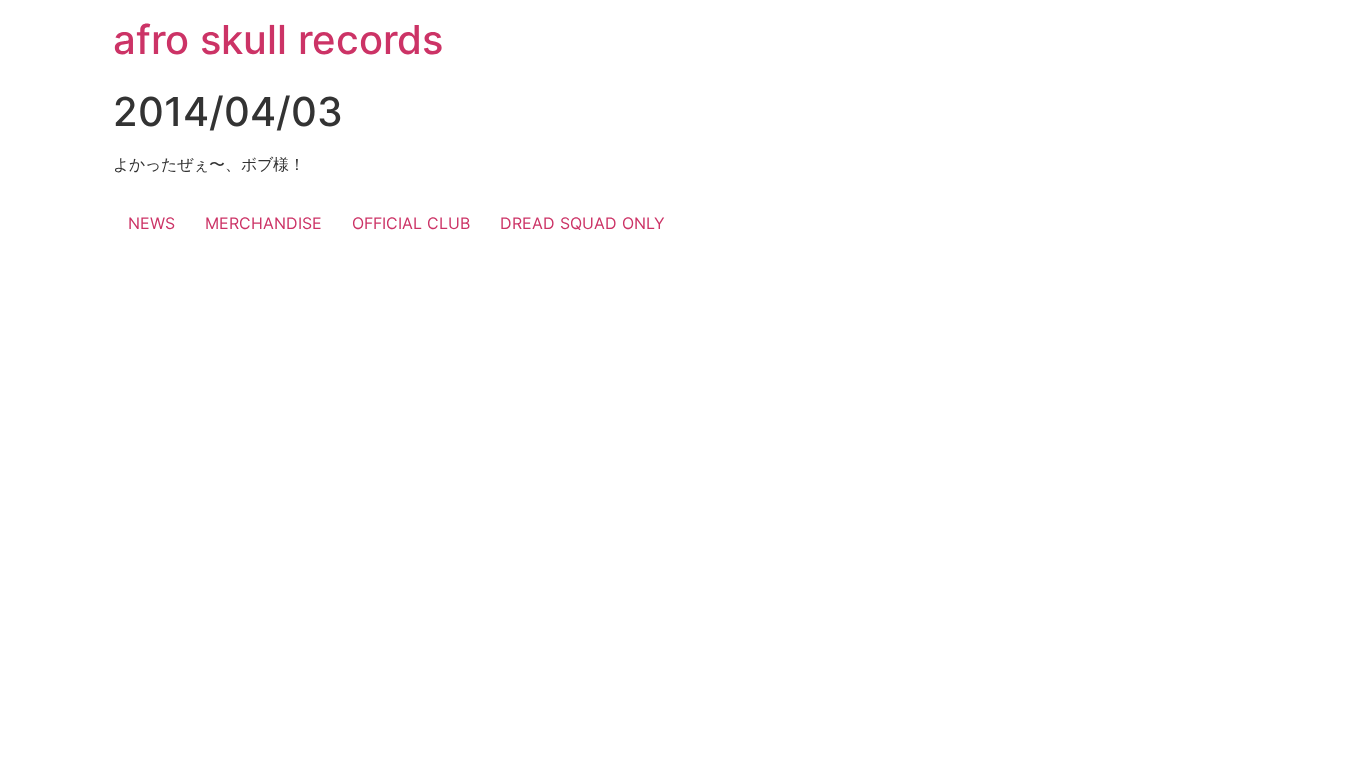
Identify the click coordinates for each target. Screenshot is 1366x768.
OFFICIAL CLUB (411, 223)
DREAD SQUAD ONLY (582, 223)
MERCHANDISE (263, 223)
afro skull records (278, 39)
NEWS (151, 223)
